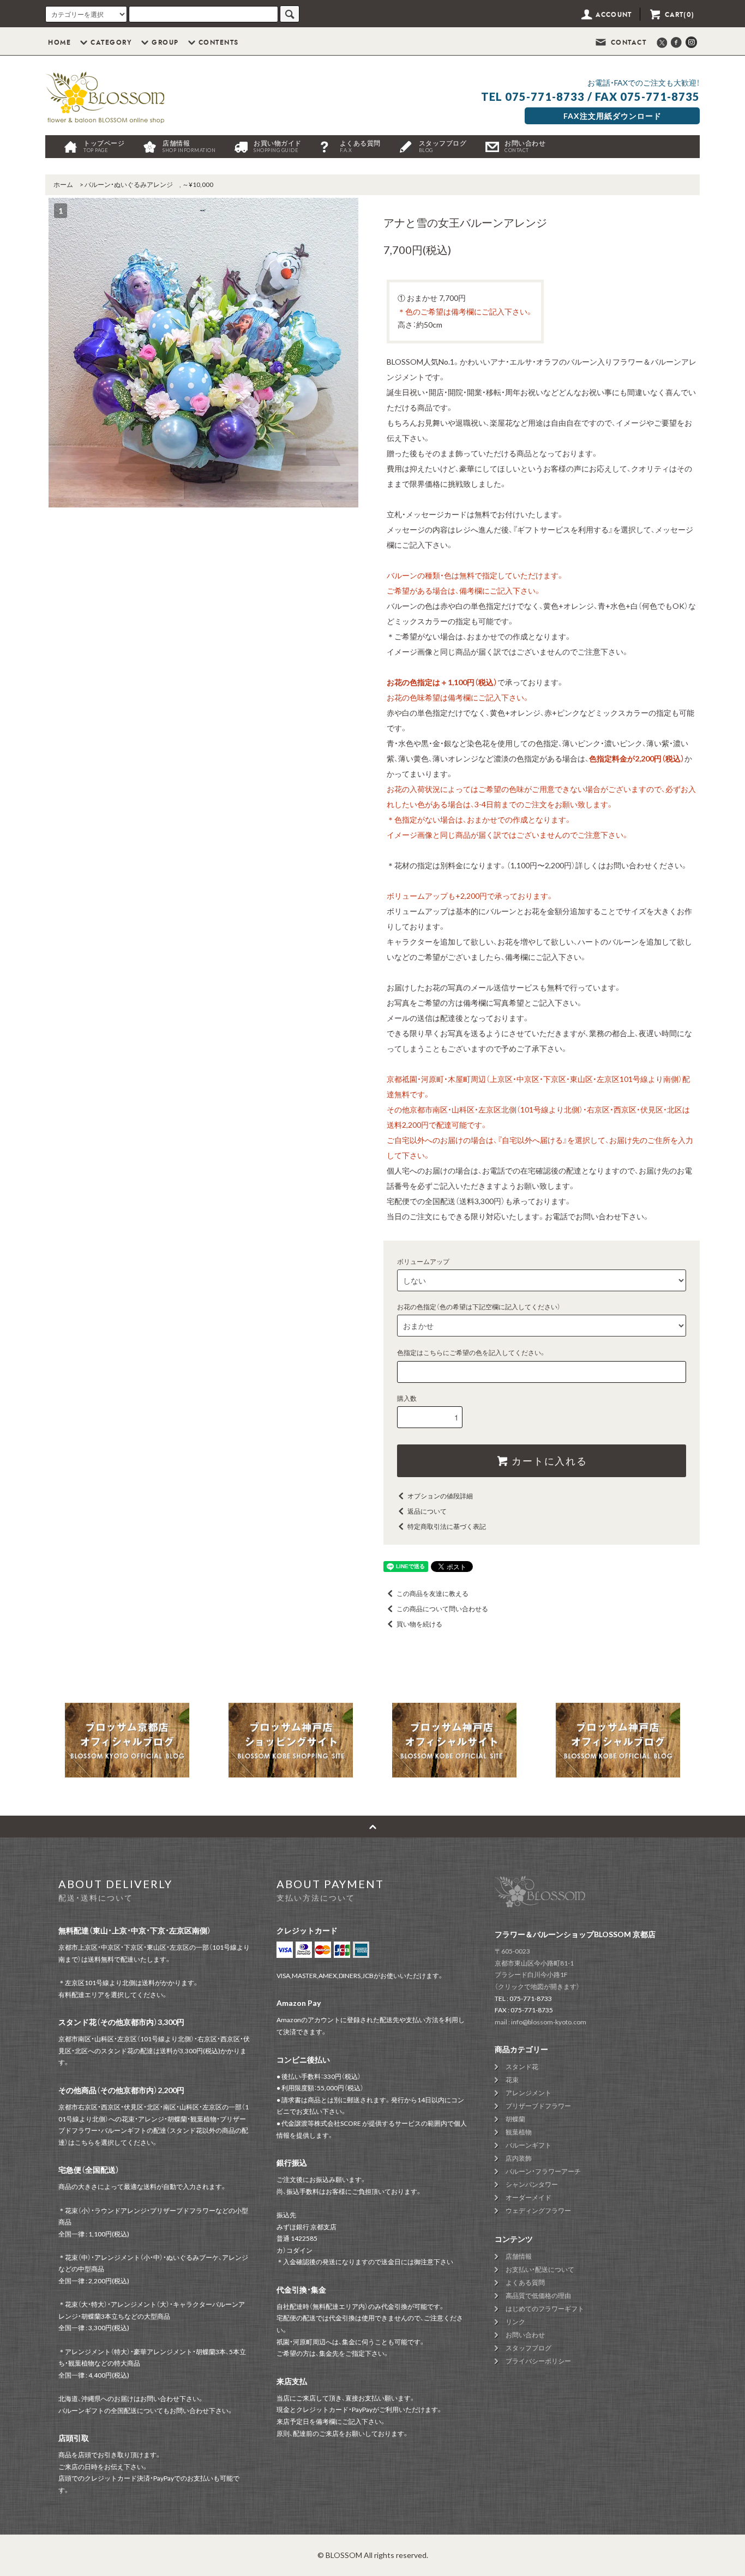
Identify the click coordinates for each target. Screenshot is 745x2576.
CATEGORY (111, 43)
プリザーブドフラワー (538, 2106)
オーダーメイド (528, 2197)
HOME (59, 43)
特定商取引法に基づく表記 (447, 1526)
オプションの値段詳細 (440, 1496)
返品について (427, 1511)
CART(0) (678, 15)
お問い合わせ (525, 146)
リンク (515, 2322)
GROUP (165, 43)
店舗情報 (189, 146)
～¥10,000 (198, 185)
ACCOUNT (612, 15)
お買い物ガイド (278, 146)
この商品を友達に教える (432, 1594)
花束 (512, 2080)
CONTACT (627, 43)
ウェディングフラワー (538, 2211)
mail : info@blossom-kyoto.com (540, 2022)
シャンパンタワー (532, 2184)
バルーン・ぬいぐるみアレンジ (129, 185)
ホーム (63, 185)
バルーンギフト (528, 2145)
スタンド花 (522, 2067)
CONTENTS (219, 43)
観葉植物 (519, 2132)
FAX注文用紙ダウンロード (612, 116)
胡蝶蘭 (515, 2119)
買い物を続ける (419, 1624)
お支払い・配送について (540, 2269)
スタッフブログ (443, 146)
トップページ (104, 146)
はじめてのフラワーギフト (545, 2309)
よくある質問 (360, 146)
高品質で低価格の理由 (538, 2296)
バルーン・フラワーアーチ (543, 2171)
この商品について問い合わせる (442, 1609)
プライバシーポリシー (538, 2361)
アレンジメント (528, 2093)
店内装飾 (519, 2158)
